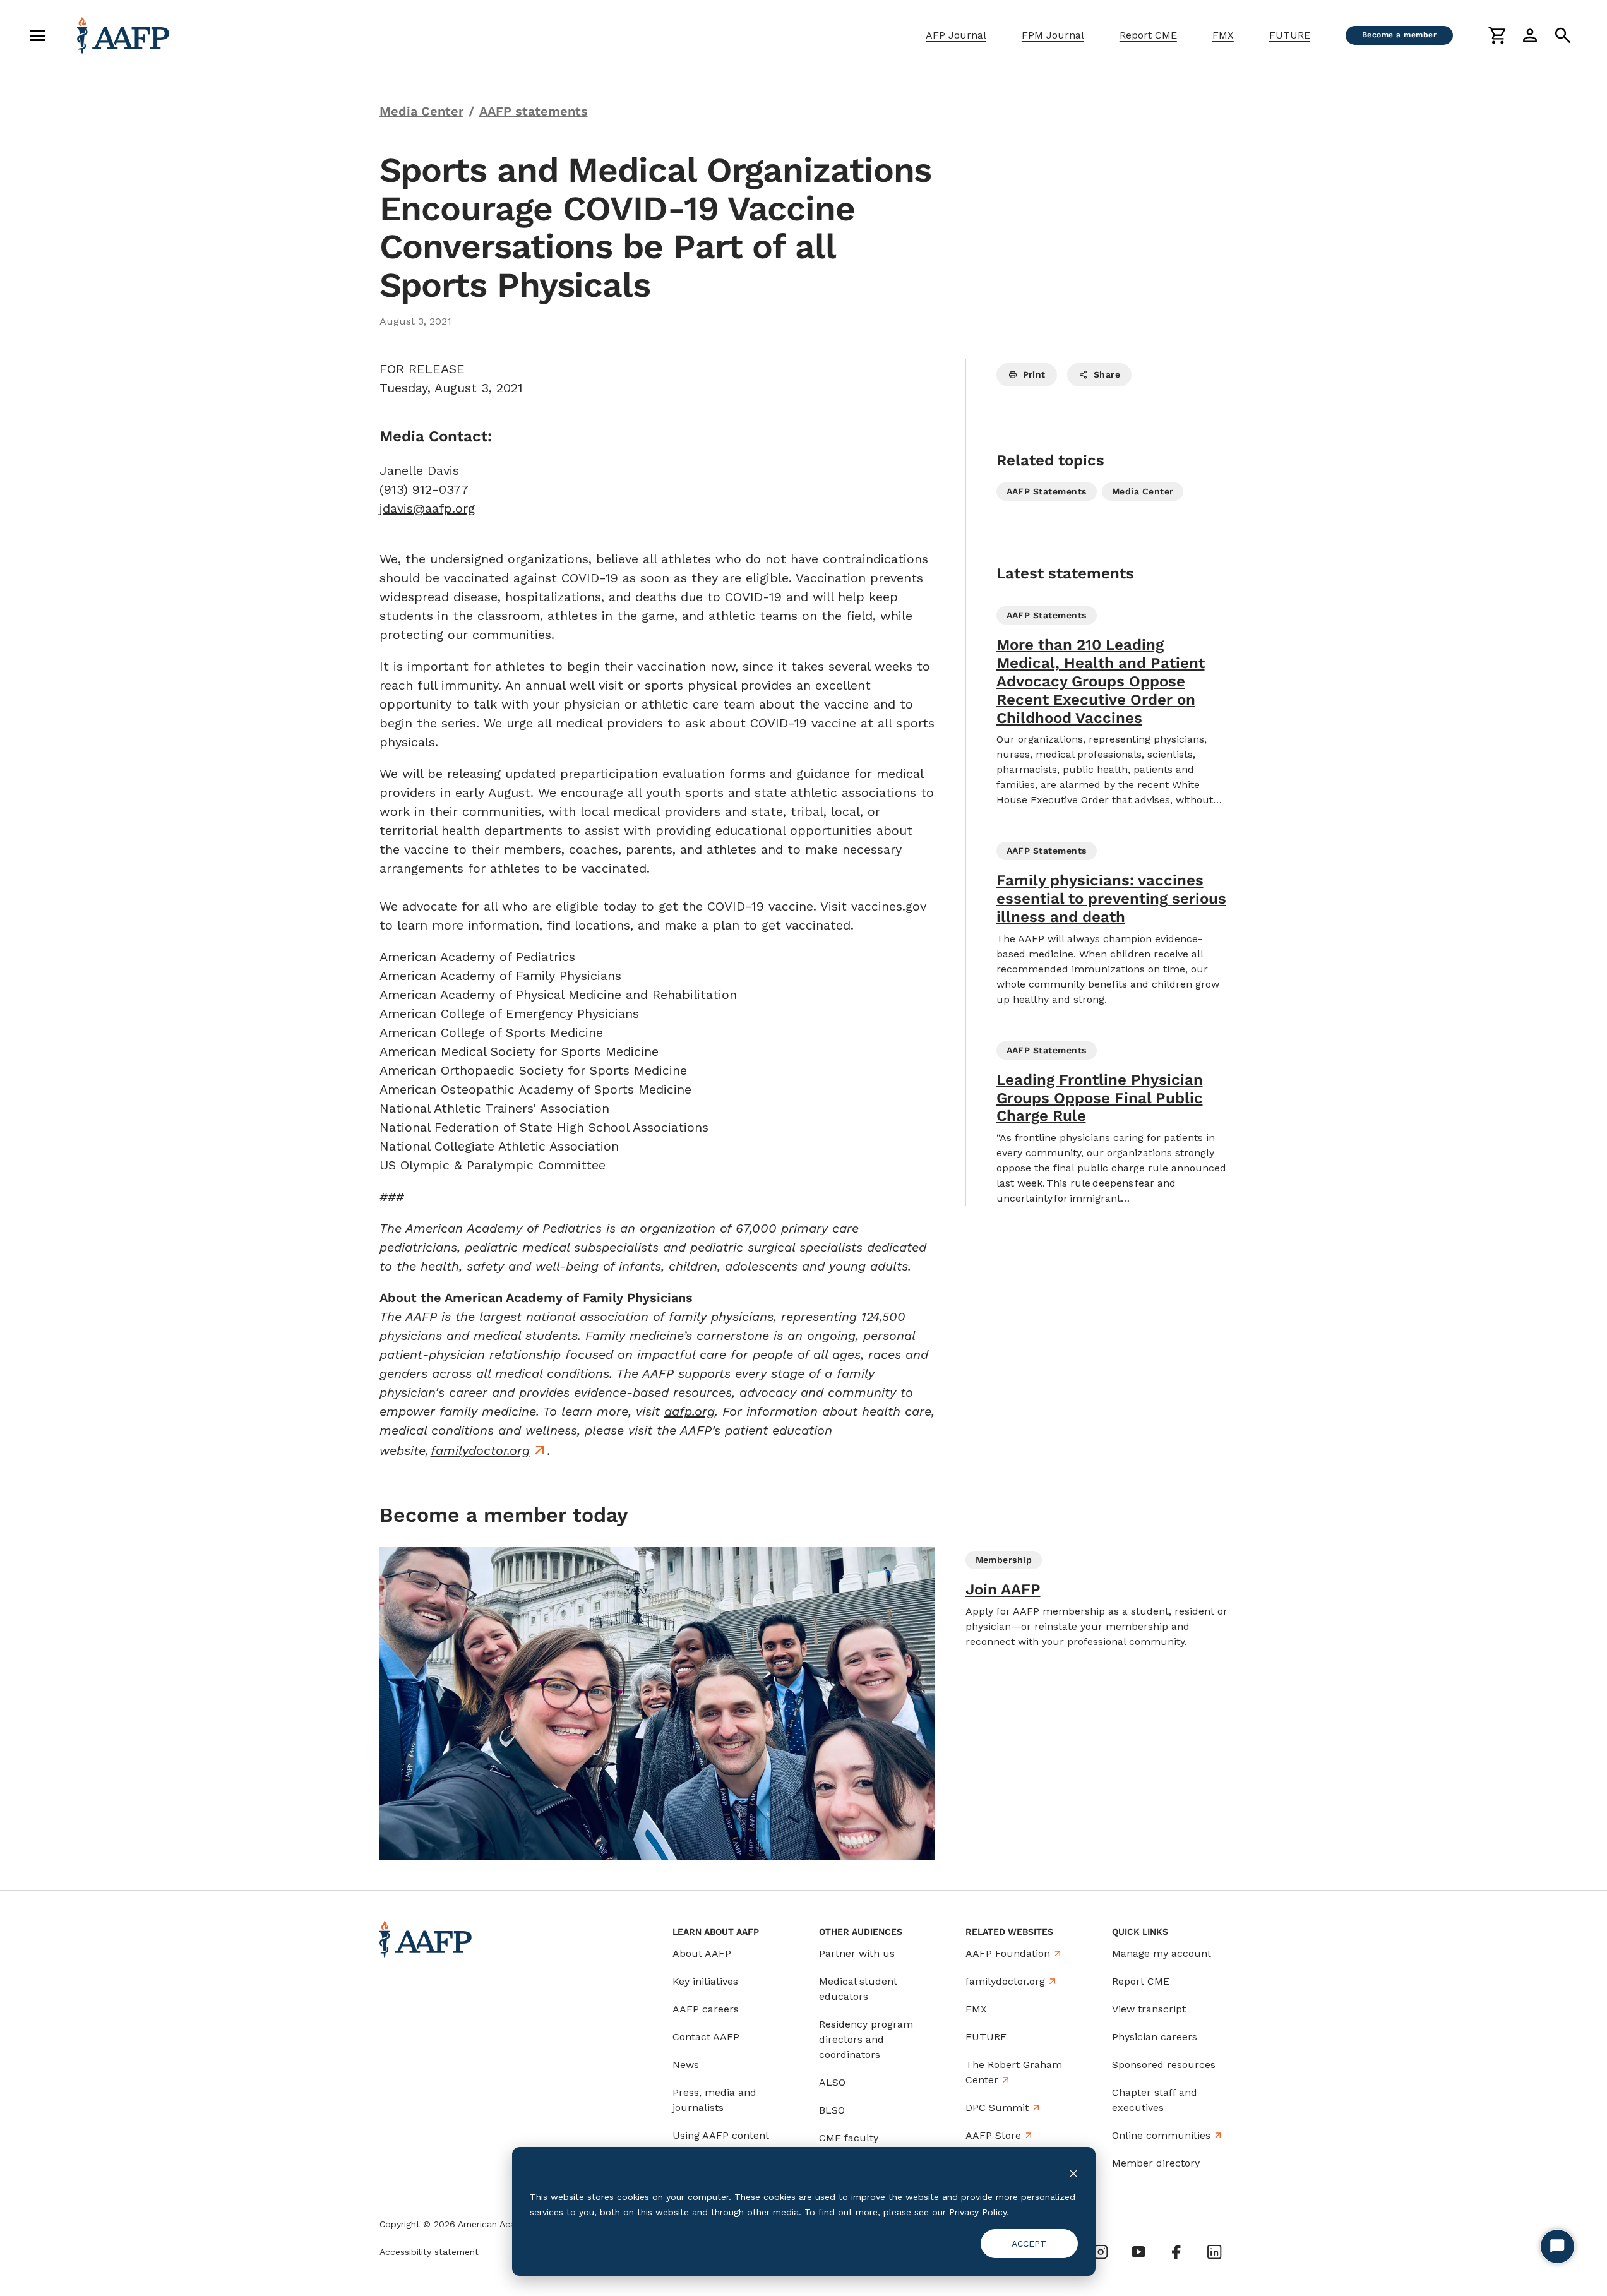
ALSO (832, 2082)
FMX (1223, 35)
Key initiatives (705, 1981)
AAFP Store (993, 2135)
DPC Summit (997, 2108)
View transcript (1149, 2009)
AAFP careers (706, 2009)
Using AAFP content (721, 2135)
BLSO (832, 2110)
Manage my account (1162, 1953)
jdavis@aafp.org (427, 508)
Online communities (1161, 2135)
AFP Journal (956, 35)
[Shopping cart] (1497, 35)
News (686, 2065)
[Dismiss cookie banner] (1073, 2173)
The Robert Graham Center (1014, 2072)
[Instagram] (1101, 2252)
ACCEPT (1029, 2244)
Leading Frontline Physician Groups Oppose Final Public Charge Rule (1100, 1098)
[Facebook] (1176, 2252)
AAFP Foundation (1008, 1953)
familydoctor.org (480, 1450)
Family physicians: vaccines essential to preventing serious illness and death (1111, 899)
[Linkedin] (1214, 2252)
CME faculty (849, 2138)
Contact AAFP (706, 2037)
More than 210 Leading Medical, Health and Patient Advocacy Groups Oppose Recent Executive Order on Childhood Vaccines (1101, 681)
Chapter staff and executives (1155, 2100)
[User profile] (1530, 35)
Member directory (1156, 2163)
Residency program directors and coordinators (866, 2039)
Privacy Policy (978, 2212)
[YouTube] (1138, 2252)
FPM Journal (1053, 35)
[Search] (1563, 35)
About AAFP (702, 1953)
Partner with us (857, 1953)
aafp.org (690, 1411)
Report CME (1148, 35)
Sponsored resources (1164, 2065)
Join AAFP (1003, 1589)
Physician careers (1155, 2037)
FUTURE (1290, 35)
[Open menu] (38, 35)
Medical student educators (858, 1989)
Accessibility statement (429, 2252)
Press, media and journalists (714, 2100)
